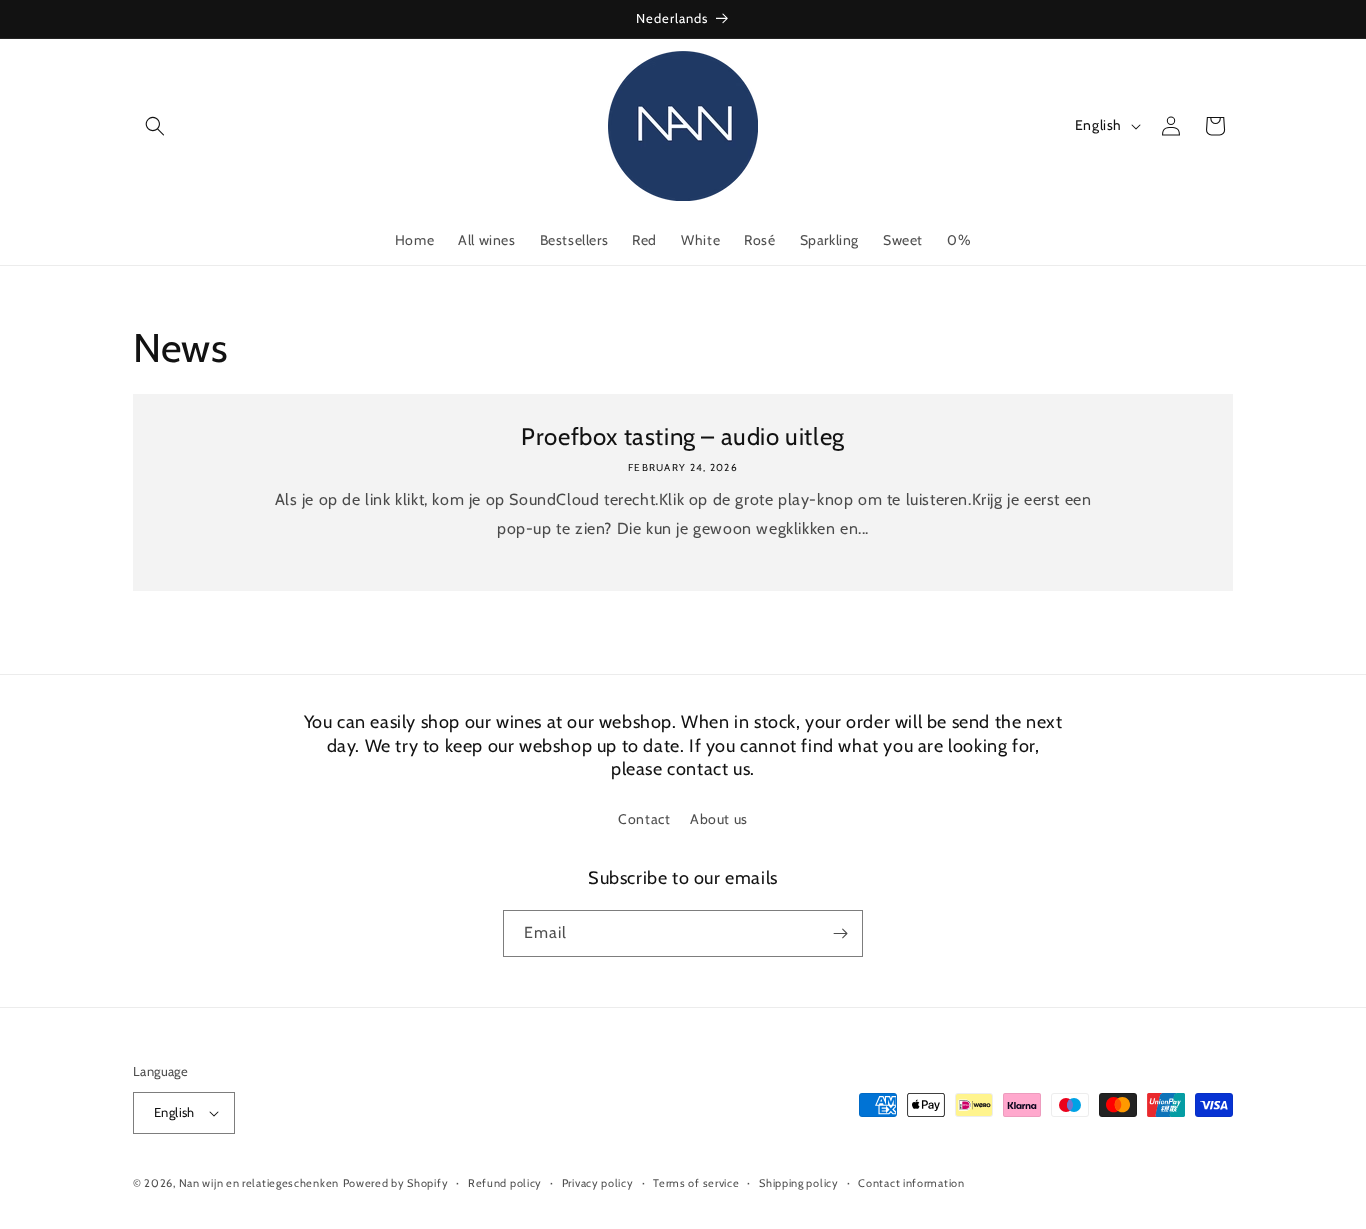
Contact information (911, 1183)
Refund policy (505, 1183)
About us (719, 819)
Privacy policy (598, 1183)
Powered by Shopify (396, 1183)
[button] (155, 126)
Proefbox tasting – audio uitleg (683, 436)
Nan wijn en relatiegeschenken (259, 1183)
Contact (644, 819)
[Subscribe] (840, 933)
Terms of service (696, 1183)
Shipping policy (799, 1183)
